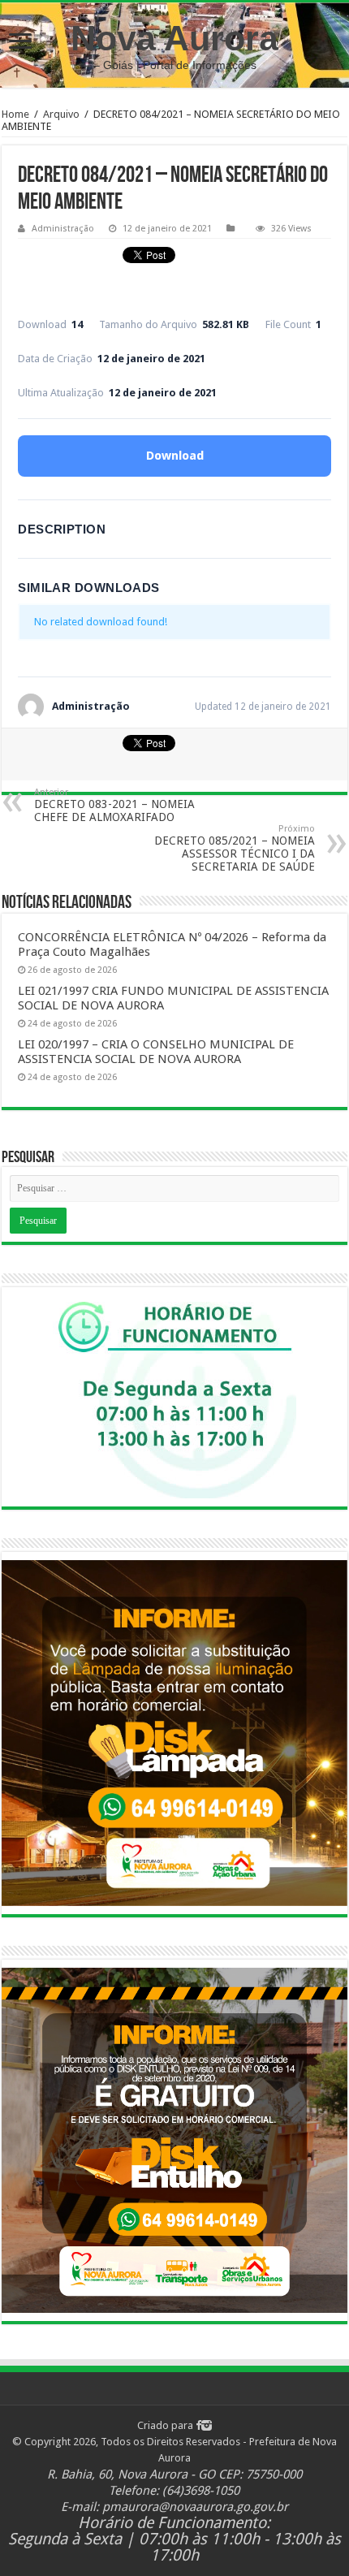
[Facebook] (198, 2425)
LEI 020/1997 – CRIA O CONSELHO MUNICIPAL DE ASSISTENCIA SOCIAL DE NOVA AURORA (156, 1052)
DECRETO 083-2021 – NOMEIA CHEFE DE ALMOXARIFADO (114, 805)
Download (175, 456)
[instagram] (207, 2425)
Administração (63, 229)
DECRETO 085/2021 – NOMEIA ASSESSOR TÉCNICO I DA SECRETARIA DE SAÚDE (235, 848)
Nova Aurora (174, 38)
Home (15, 114)
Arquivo (61, 114)
